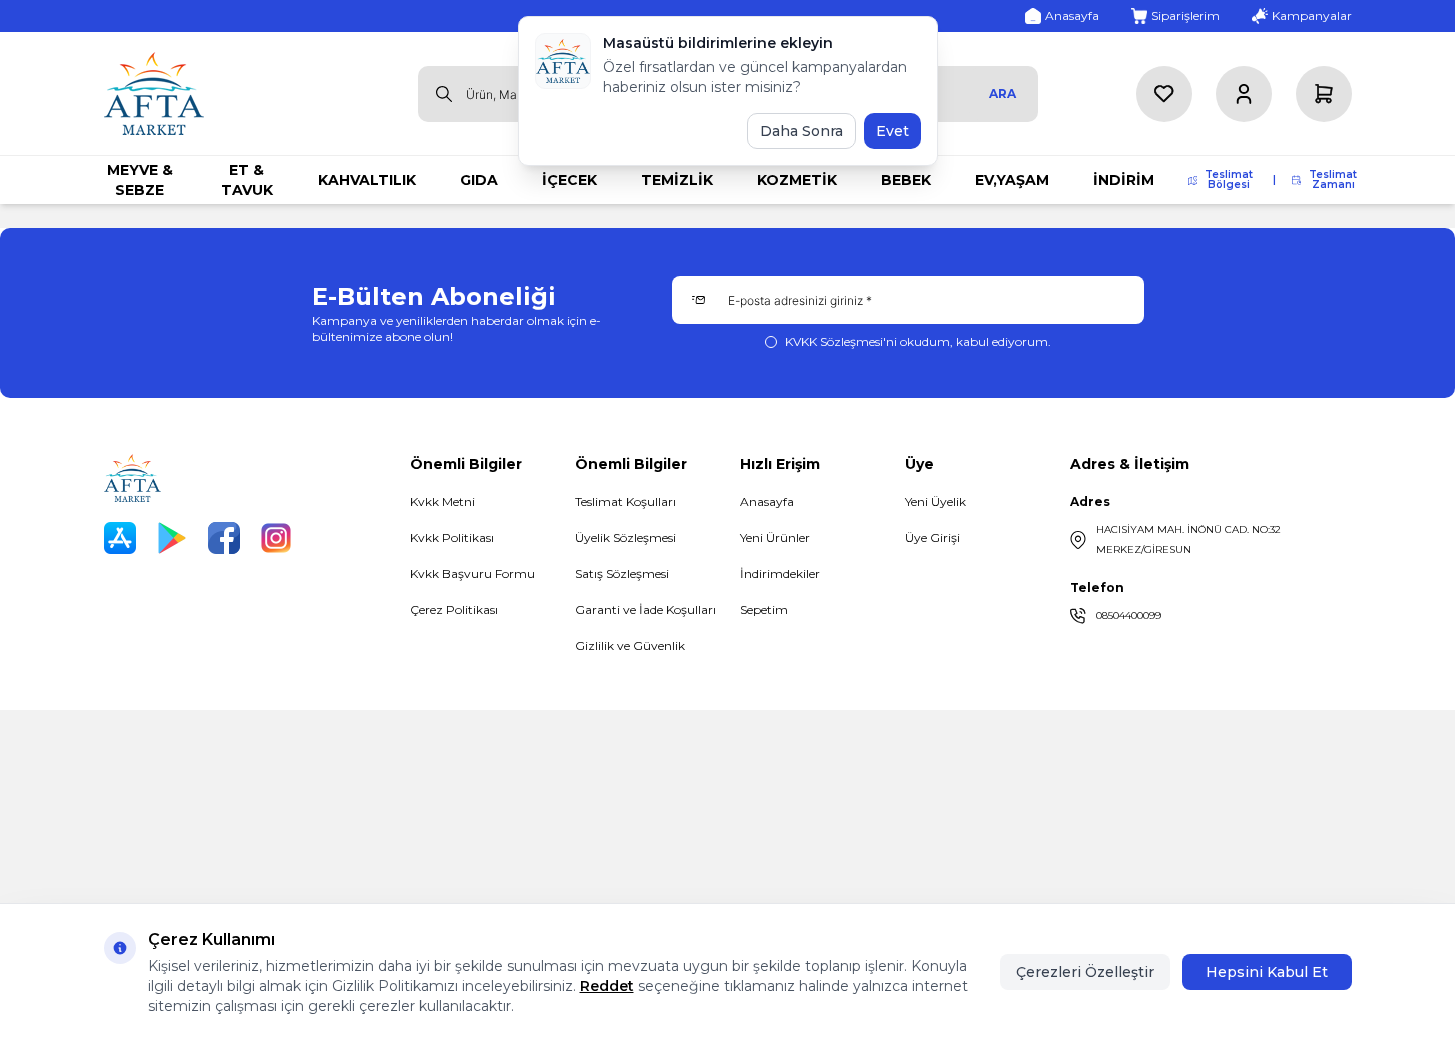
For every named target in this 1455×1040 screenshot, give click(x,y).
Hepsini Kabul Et (1267, 972)
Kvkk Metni (442, 501)
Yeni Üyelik (935, 501)
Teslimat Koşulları (625, 501)
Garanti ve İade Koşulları (645, 609)
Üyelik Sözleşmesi (625, 537)
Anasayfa (767, 501)
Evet (892, 131)
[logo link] (154, 93)
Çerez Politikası (454, 609)
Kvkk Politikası (452, 537)
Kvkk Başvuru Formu (472, 573)
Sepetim (764, 609)
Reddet (607, 986)
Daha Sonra (801, 131)
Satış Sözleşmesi (622, 573)
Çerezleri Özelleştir (1085, 972)
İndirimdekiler (780, 573)
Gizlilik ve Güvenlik (630, 645)
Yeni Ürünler (775, 537)
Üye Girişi (932, 537)
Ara (1002, 93)
